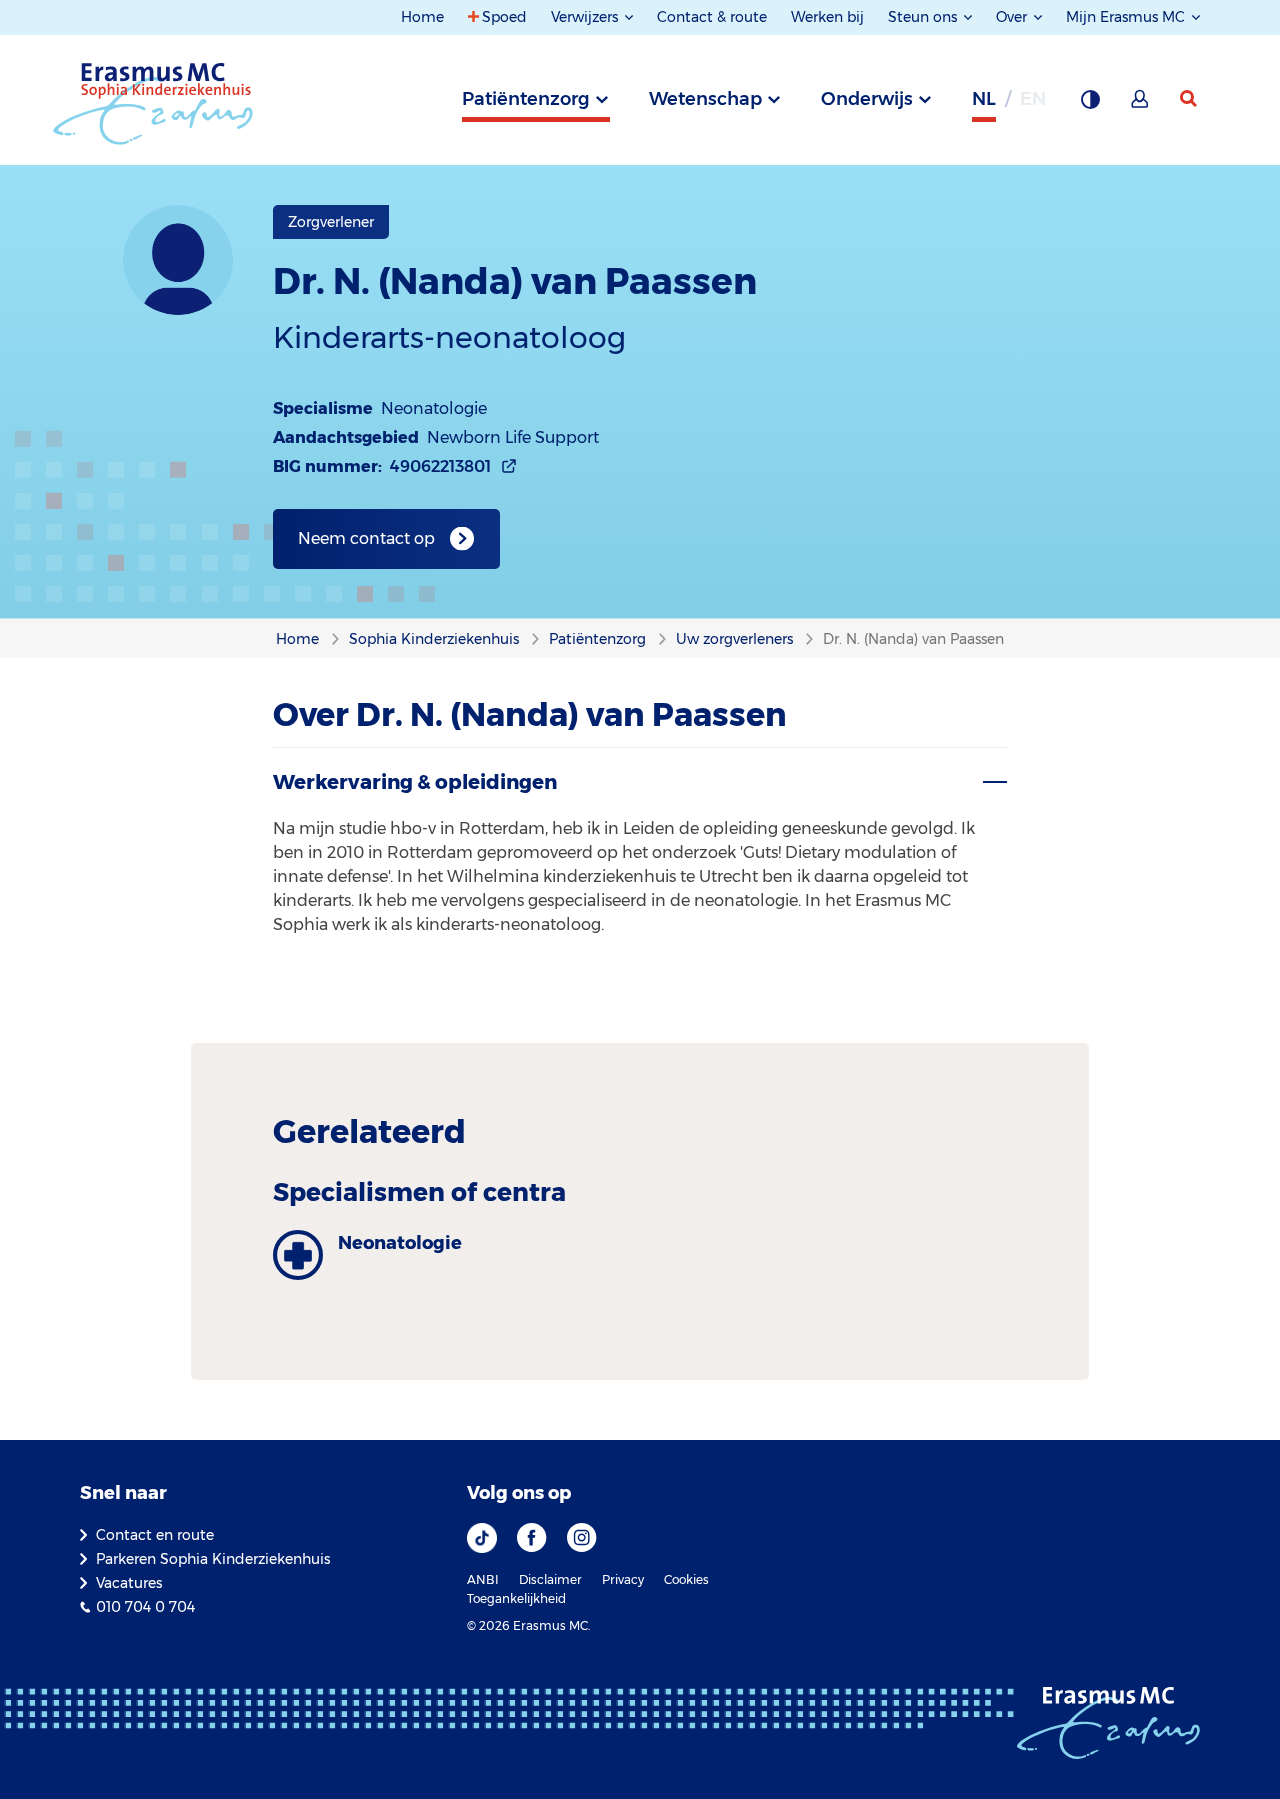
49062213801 (440, 466)
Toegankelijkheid (516, 1598)
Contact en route (155, 1535)
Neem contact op (366, 538)
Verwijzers (586, 17)
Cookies (686, 1579)
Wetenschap (705, 99)
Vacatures (129, 1583)
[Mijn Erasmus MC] (1141, 105)
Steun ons (924, 17)
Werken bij (827, 17)
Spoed (504, 17)
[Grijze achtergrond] (1090, 105)
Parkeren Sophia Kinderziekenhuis (213, 1559)
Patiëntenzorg (526, 99)
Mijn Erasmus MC (1127, 17)
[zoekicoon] (1190, 99)
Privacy (623, 1579)
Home (422, 17)
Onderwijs (867, 99)
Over (1013, 17)
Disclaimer (550, 1579)
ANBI (483, 1579)
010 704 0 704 (145, 1607)
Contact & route (712, 17)
